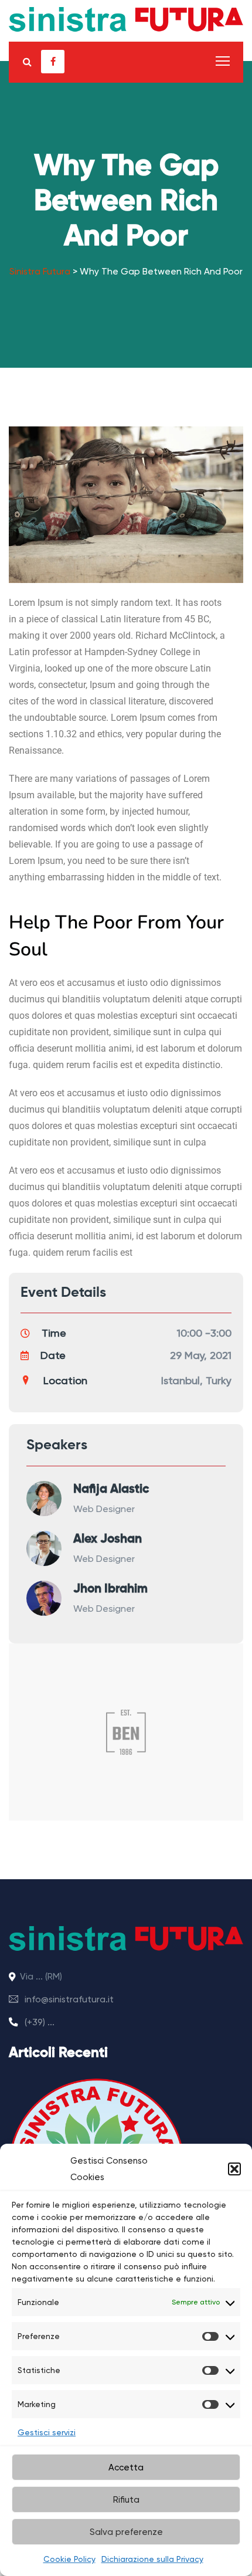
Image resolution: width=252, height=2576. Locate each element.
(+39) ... (38, 2022)
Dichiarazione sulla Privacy (152, 2559)
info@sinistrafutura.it (68, 1999)
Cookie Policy (69, 2559)
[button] (234, 2169)
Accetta (126, 2467)
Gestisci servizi (47, 2432)
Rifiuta (126, 2500)
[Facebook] (53, 62)
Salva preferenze (126, 2532)
